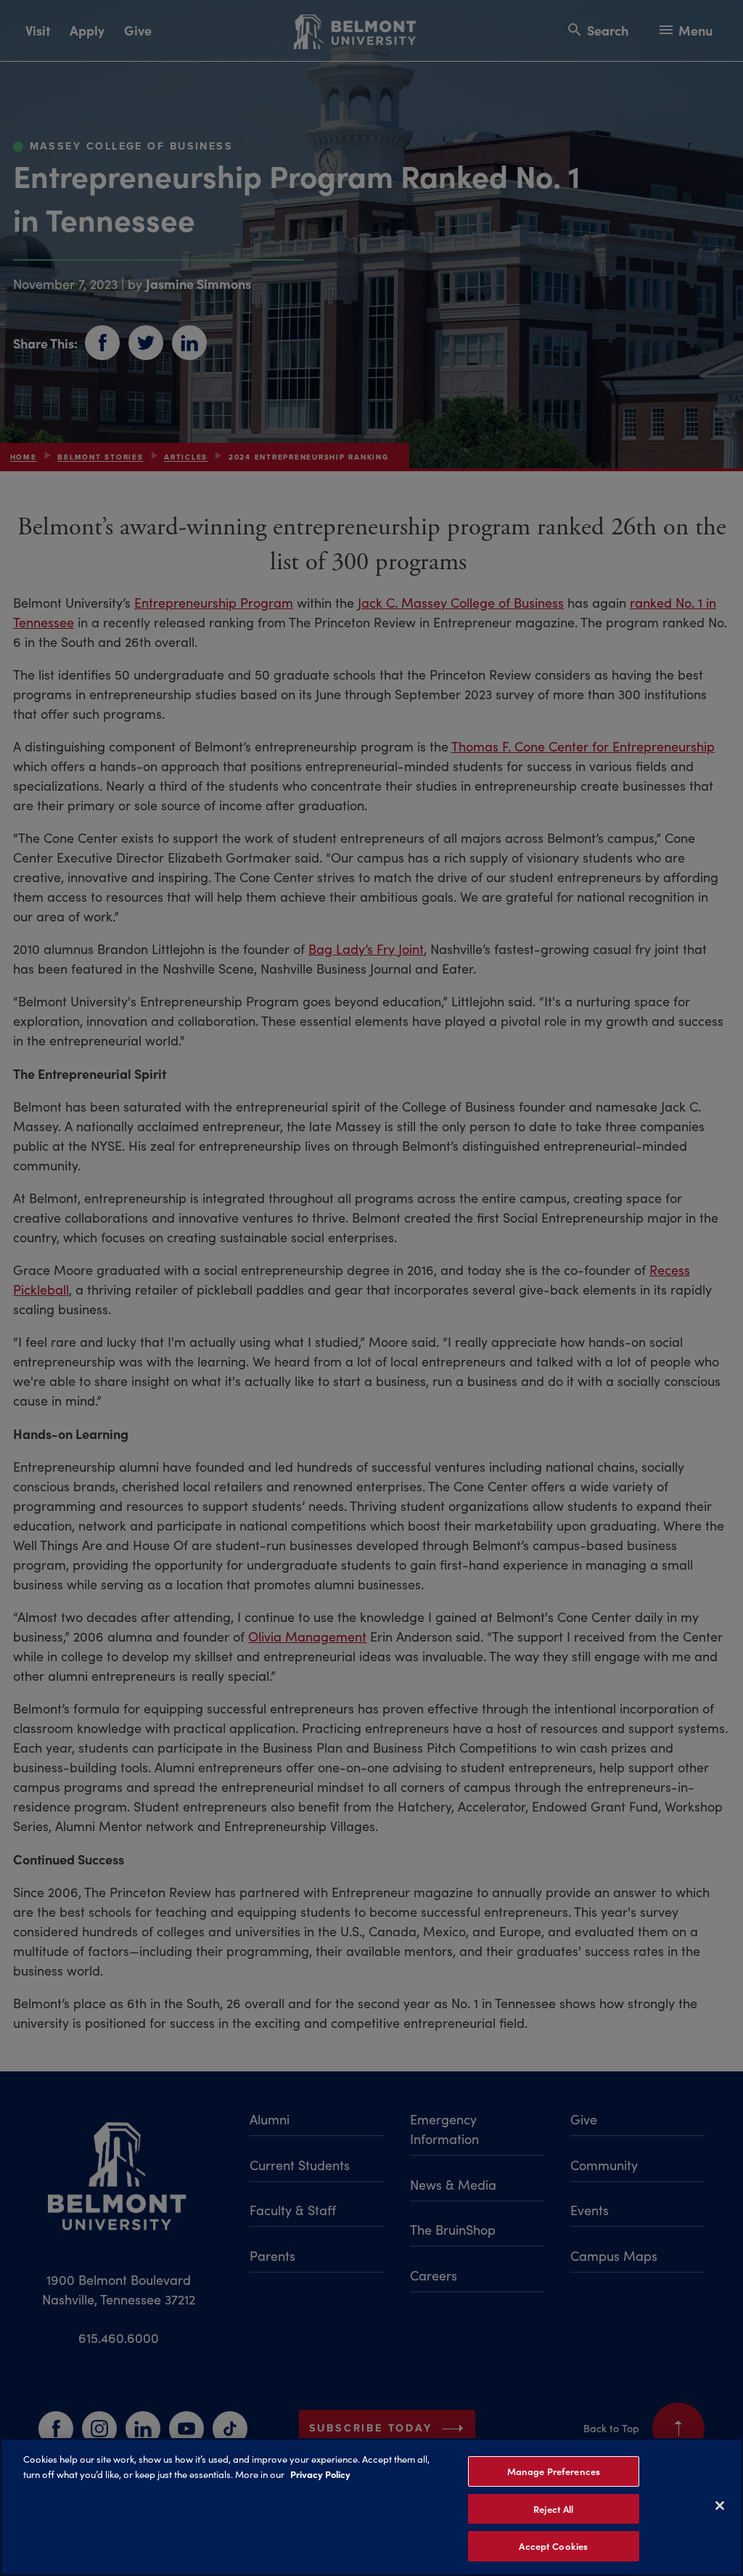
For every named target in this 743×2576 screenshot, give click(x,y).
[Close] (720, 2506)
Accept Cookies (553, 2546)
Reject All (553, 2509)
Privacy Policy (320, 2474)
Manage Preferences (554, 2471)
